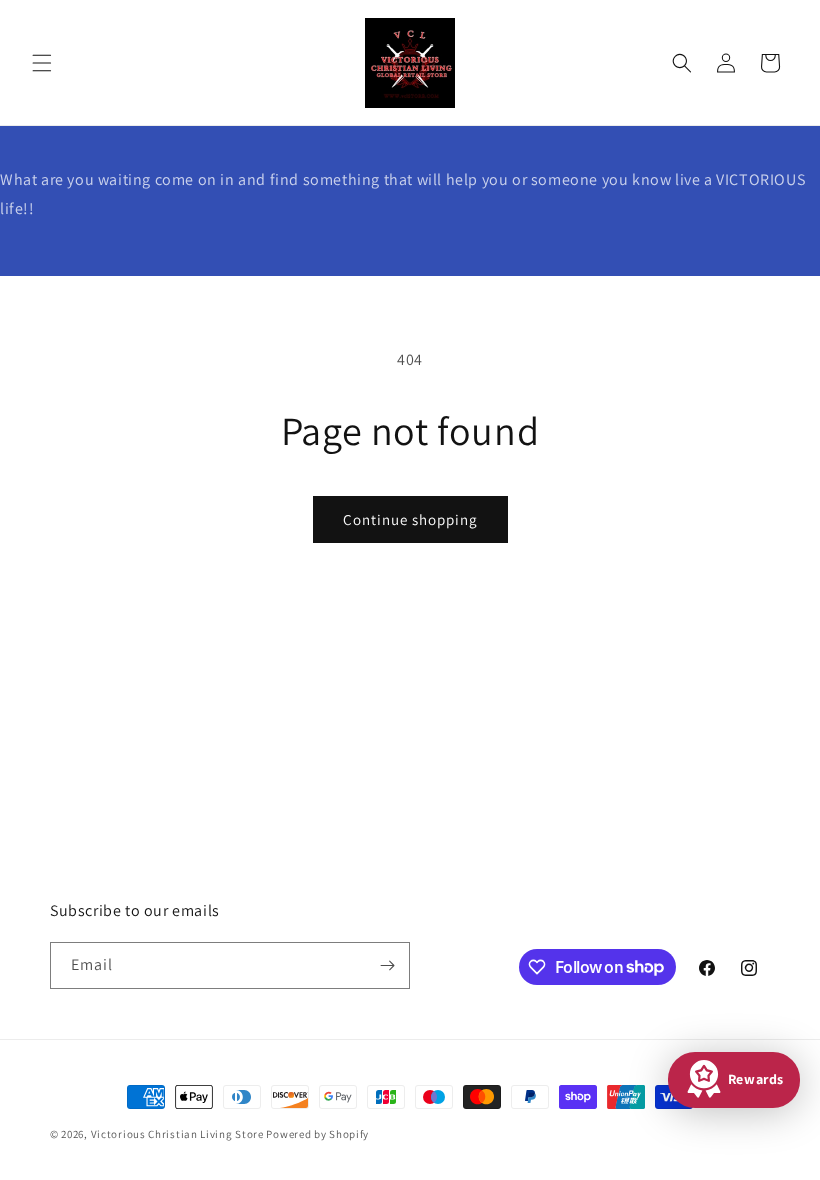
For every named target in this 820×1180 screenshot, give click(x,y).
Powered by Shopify (317, 1134)
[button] (42, 63)
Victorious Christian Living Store (177, 1134)
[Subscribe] (387, 965)
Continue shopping (410, 519)
